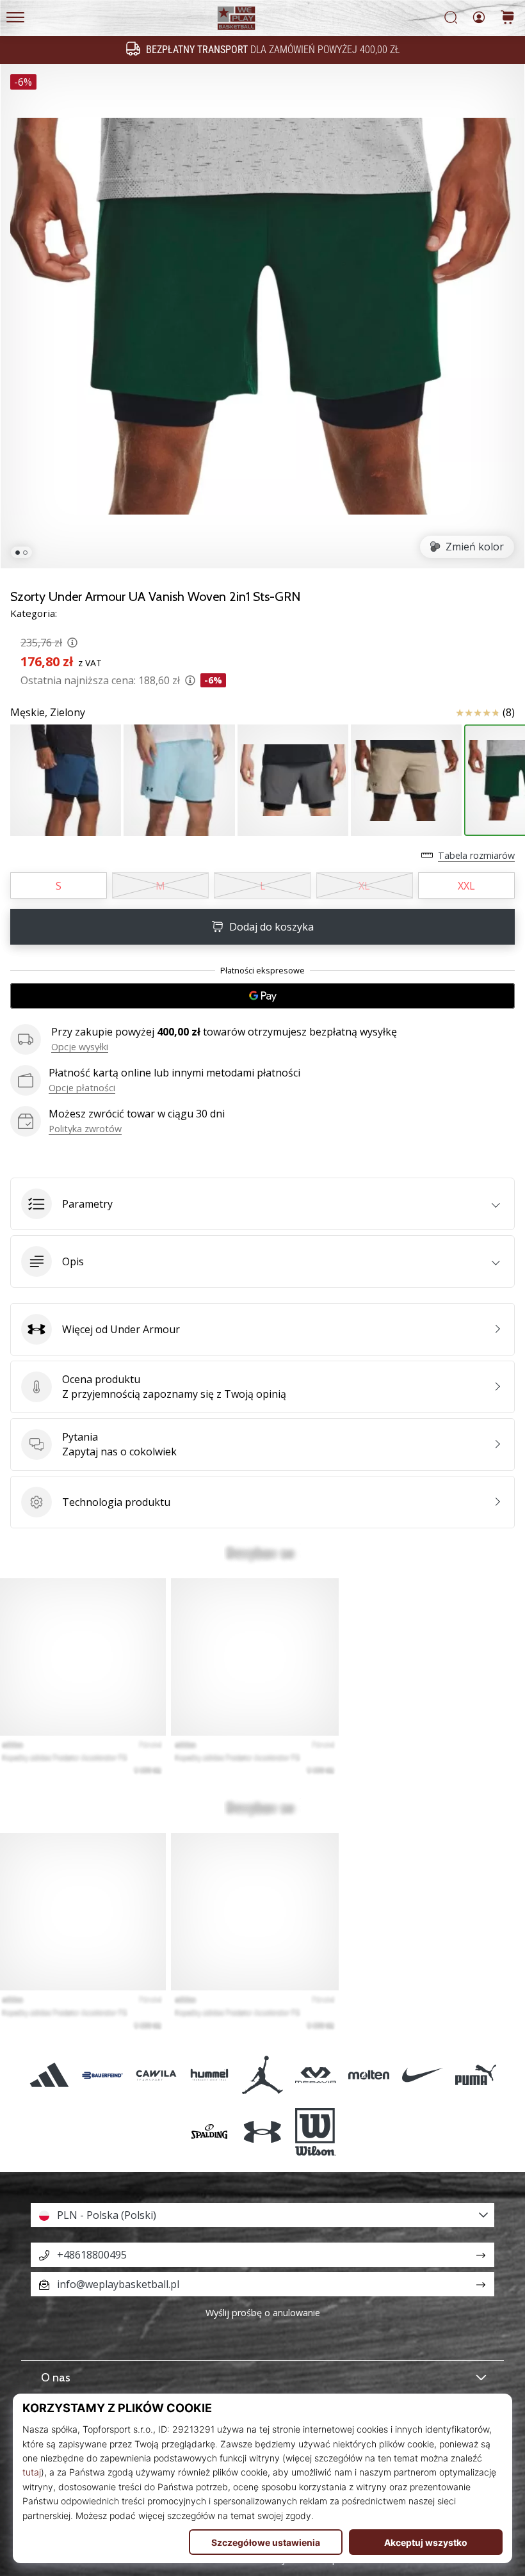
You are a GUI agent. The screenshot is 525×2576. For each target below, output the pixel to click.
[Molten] (369, 2075)
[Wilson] (316, 2132)
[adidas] (50, 2075)
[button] (262, 1204)
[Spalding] (209, 2132)
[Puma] (475, 2075)
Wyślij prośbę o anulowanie (263, 2313)
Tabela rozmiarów (476, 855)
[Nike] (422, 2075)
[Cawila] (156, 2075)
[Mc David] (316, 2075)
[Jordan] (262, 2075)
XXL (466, 886)
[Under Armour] (262, 2132)
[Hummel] (209, 2075)
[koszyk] (508, 18)
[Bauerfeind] (103, 2075)
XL (364, 886)
